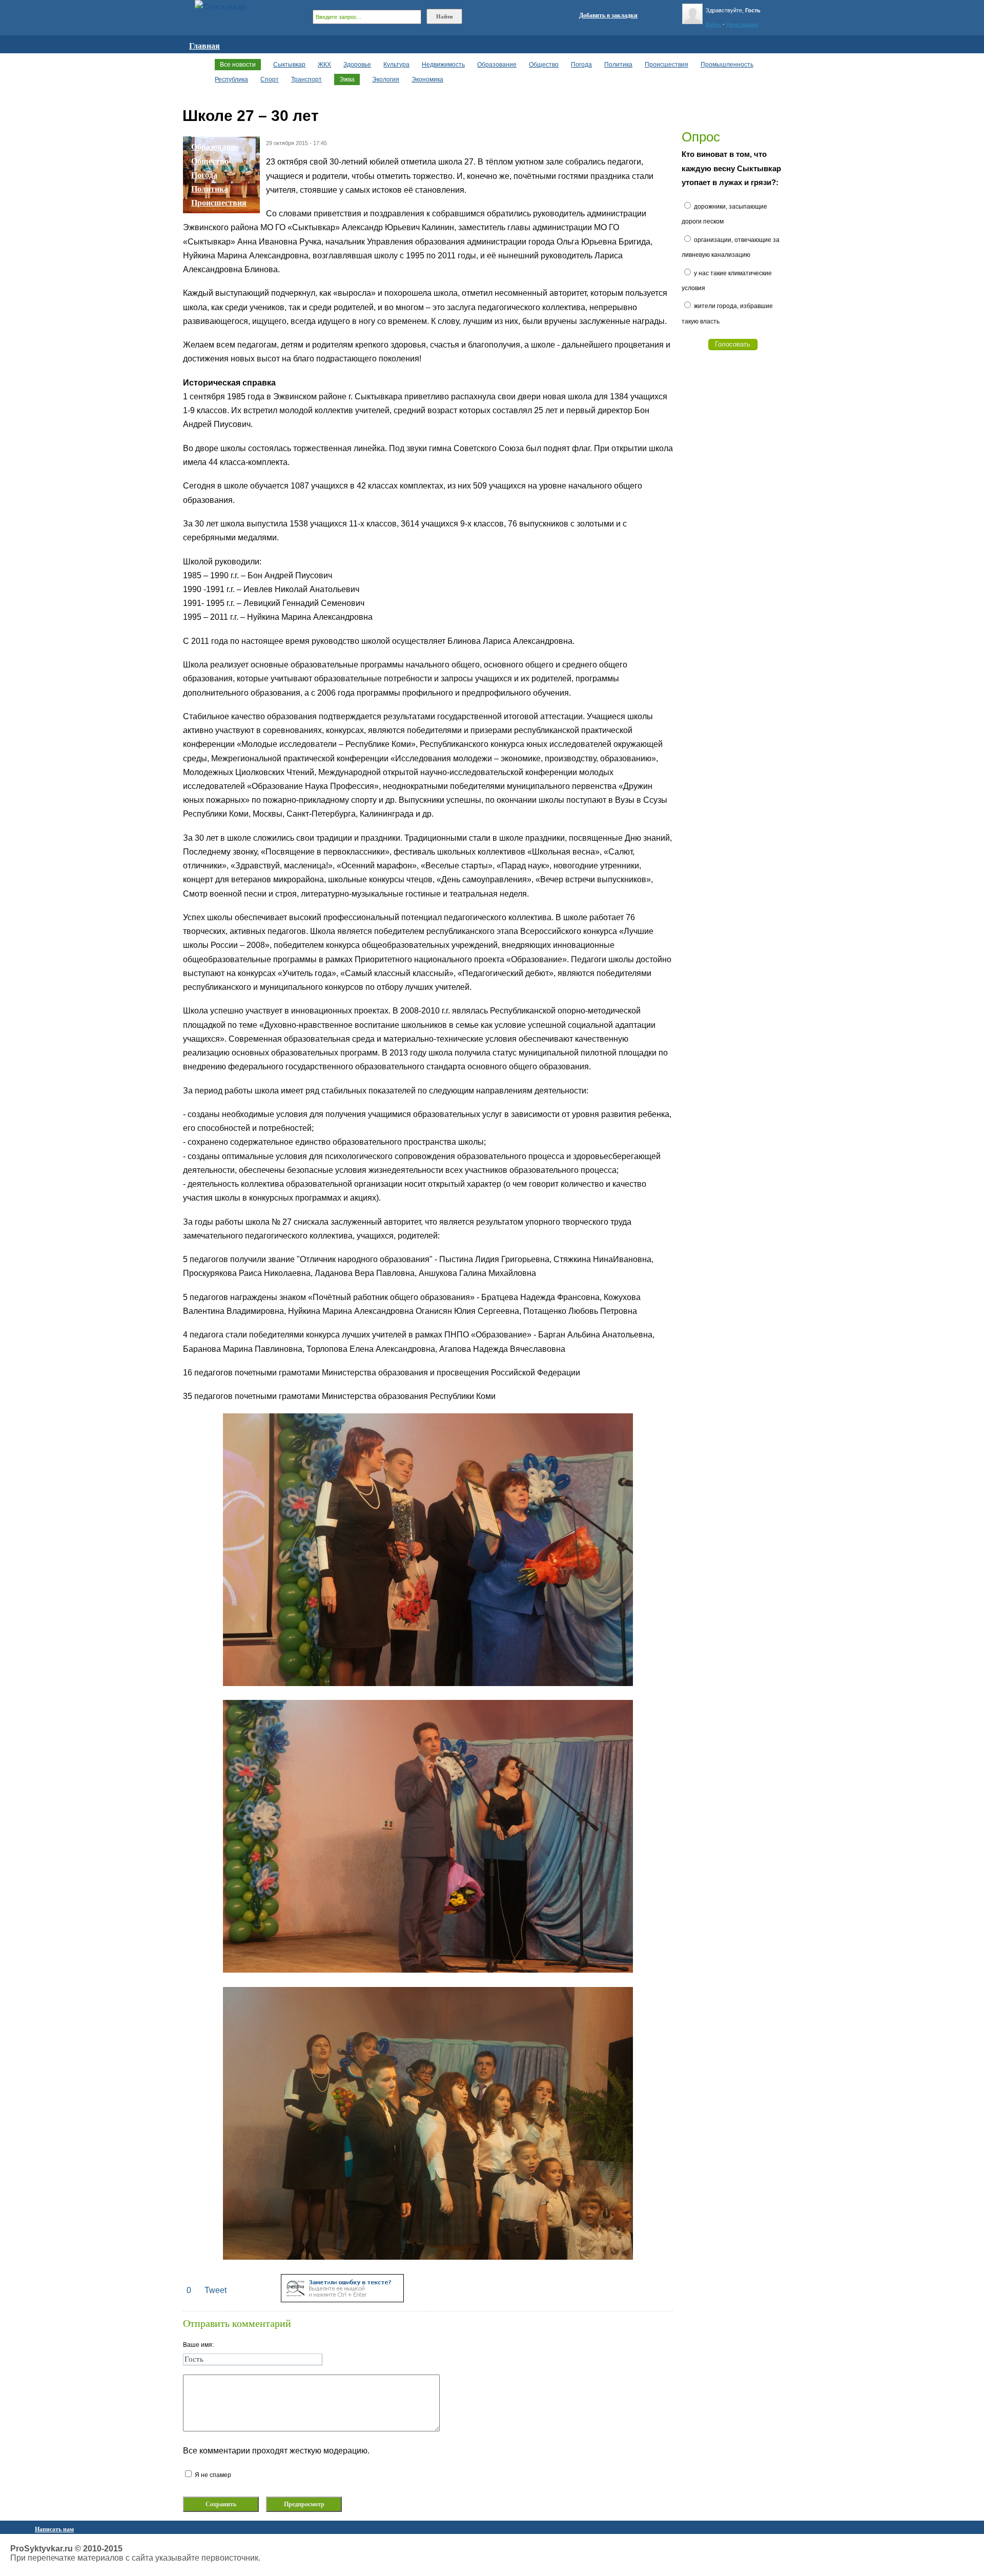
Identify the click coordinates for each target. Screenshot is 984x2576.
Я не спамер (212, 2475)
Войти (713, 24)
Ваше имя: (198, 2345)
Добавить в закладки (608, 15)
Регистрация (742, 24)
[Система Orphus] (342, 2299)
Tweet (216, 2290)
